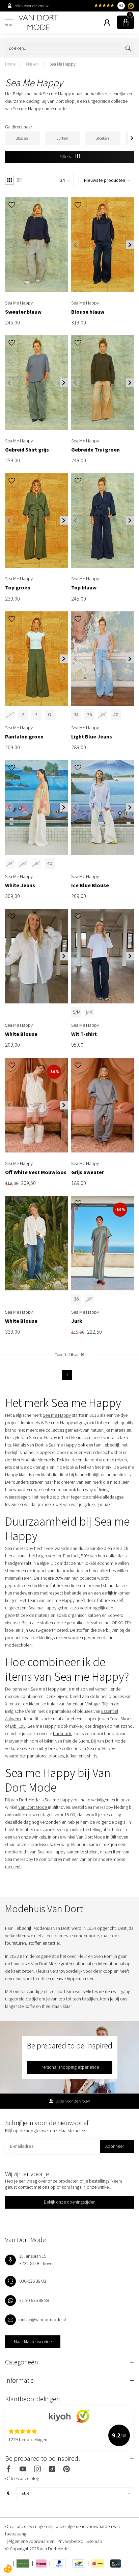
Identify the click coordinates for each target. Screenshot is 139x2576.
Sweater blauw (23, 312)
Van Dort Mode (33, 1807)
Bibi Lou (18, 1726)
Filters (66, 156)
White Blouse (21, 1034)
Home (10, 64)
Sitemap (94, 2541)
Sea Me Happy (62, 64)
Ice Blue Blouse (90, 885)
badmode (63, 1733)
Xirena (11, 1704)
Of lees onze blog (22, 2478)
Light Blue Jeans (92, 737)
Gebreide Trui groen (95, 450)
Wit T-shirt (84, 1034)
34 (76, 714)
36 (89, 714)
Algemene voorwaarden (32, 2541)
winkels (39, 1837)
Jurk (77, 1321)
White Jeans (20, 885)
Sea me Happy (57, 1415)
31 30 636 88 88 (34, 2300)
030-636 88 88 (33, 2281)
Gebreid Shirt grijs (27, 450)
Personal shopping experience (70, 2067)
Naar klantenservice (33, 2341)
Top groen (18, 588)
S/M (77, 1012)
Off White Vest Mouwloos (36, 1172)
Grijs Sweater (88, 1172)
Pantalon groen (24, 737)
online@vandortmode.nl (43, 2319)
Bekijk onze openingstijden (70, 2202)
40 (116, 714)
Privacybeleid (71, 2541)
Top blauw (84, 588)
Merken (32, 64)
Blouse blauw (88, 312)
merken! (13, 1867)
